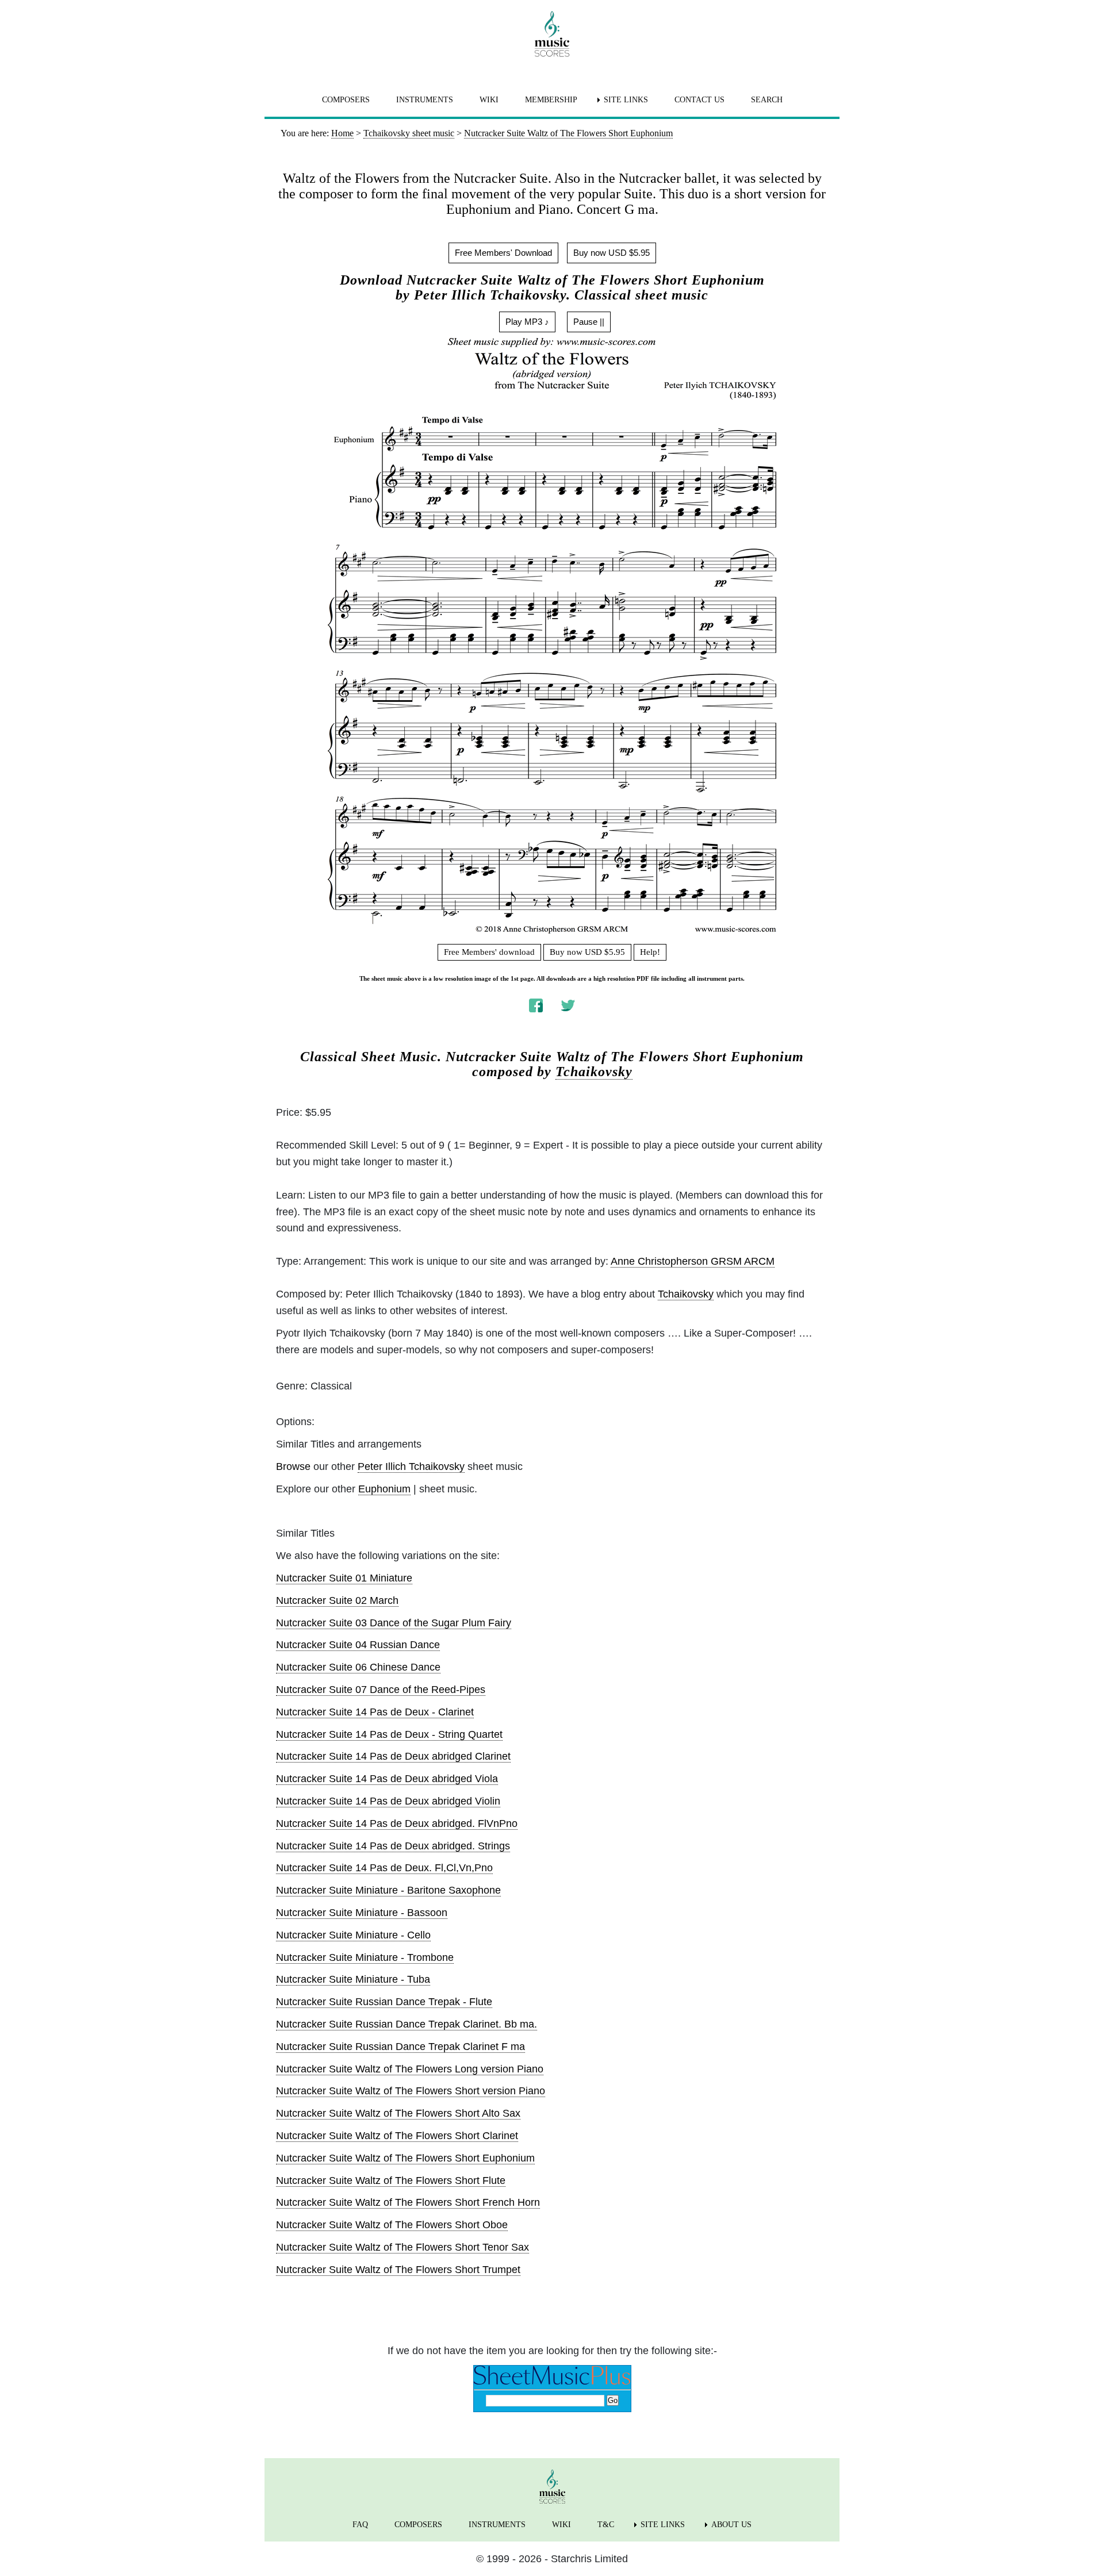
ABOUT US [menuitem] (731, 2525)
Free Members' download (489, 952)
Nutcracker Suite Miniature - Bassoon (362, 1913)
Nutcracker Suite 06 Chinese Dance (358, 1667)
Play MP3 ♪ (527, 322)
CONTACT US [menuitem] (699, 100)
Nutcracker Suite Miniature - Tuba (353, 1979)
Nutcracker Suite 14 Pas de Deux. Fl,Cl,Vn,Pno (384, 1868)
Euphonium (384, 1489)
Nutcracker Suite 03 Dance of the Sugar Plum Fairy (394, 1623)
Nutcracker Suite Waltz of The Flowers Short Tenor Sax (402, 2247)
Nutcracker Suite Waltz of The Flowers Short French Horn (408, 2202)
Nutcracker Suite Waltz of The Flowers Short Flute (391, 2180)
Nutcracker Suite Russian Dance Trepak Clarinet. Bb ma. (407, 2024)
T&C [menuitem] (606, 2525)
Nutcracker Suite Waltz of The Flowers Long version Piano (410, 2069)
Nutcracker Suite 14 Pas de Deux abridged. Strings (393, 1846)
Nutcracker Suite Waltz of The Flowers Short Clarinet (397, 2136)
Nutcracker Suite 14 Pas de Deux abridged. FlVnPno (397, 1823)
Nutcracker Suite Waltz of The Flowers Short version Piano (411, 2091)
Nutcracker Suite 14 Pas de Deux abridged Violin (388, 1801)
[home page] (552, 34)
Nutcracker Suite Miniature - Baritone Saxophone (388, 1890)
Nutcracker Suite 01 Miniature (344, 1578)
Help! (650, 952)
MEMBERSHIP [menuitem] (551, 100)
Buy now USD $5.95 (612, 253)
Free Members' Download (503, 253)
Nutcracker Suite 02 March (337, 1600)
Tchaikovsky (594, 1072)
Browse (293, 1466)
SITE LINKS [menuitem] (626, 100)
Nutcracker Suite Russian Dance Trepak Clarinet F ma (400, 2047)
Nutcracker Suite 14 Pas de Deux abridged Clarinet (393, 1756)
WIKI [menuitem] (489, 100)
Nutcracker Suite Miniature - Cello (353, 1935)
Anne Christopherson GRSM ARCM (693, 1261)
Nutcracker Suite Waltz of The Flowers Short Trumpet (398, 2270)
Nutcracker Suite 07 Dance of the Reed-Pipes (381, 1690)
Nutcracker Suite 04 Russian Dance (358, 1645)
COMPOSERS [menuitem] (346, 100)
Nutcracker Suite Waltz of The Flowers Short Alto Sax (398, 2113)
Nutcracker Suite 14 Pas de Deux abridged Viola (387, 1779)
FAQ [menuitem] (360, 2525)
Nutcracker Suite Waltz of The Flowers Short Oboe (392, 2225)
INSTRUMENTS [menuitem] (425, 100)
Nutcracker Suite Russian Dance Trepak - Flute (384, 2002)
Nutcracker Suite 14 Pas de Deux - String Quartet (389, 1734)
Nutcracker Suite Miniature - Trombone (365, 1957)
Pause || (589, 322)
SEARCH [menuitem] (767, 100)
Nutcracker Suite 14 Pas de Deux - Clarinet (375, 1712)
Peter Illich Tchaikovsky (411, 1466)
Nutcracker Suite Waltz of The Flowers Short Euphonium (405, 2158)
